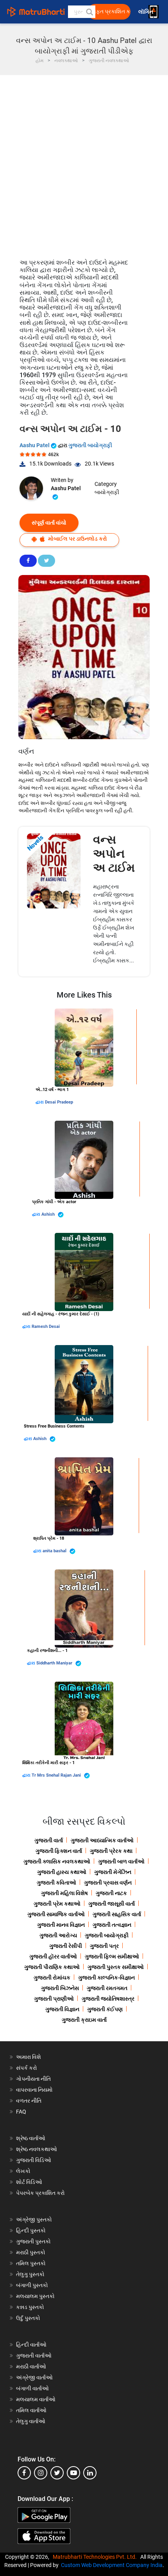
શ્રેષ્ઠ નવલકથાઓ (37, 2149)
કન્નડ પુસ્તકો (30, 2307)
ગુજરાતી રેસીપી (66, 1946)
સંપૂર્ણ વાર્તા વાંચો (49, 523)
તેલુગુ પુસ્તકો (30, 2274)
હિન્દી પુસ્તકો (31, 2230)
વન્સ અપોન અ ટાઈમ (114, 854)
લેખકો (23, 2171)
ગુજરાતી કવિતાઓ (56, 1883)
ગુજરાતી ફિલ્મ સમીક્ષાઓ (112, 1956)
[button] (89, 12)
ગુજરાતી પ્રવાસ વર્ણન (108, 1883)
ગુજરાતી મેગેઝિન (113, 1872)
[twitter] (57, 2473)
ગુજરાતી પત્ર (104, 1946)
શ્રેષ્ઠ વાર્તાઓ (31, 2138)
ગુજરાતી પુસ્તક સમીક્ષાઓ (116, 1967)
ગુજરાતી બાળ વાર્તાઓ (121, 1861)
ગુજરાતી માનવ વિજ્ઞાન (61, 1925)
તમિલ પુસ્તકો (31, 2263)
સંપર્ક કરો (27, 2068)
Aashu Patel (35, 445)
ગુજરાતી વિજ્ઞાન (62, 2009)
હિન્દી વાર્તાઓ (31, 2345)
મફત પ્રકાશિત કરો (111, 12)
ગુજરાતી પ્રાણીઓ (54, 1999)
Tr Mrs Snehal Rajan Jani (57, 1775)
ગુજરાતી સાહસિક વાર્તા (117, 1914)
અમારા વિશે (29, 2057)
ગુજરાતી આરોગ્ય (58, 1935)
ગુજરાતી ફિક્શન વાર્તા (59, 1851)
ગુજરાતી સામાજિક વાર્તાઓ (56, 1914)
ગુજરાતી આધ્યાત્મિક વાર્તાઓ (102, 1840)
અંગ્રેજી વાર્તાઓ (34, 2377)
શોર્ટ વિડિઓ (29, 2182)
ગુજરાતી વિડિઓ (34, 2160)
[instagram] (41, 2473)
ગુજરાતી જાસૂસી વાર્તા (112, 1904)
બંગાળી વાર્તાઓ (32, 2388)
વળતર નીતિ (29, 2101)
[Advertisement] (84, 163)
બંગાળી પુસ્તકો (32, 2285)
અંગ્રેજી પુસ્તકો (34, 2220)
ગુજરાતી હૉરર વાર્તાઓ (53, 1956)
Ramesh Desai (46, 1327)
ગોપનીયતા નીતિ (33, 2079)
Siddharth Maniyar (55, 1663)
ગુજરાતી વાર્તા (49, 1840)
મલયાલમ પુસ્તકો (35, 2296)
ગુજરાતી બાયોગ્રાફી (90, 445)
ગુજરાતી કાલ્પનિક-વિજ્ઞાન (106, 1978)
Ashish (49, 1214)
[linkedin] (90, 2473)
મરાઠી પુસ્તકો (31, 2252)
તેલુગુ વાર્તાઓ (31, 2421)
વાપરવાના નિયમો (35, 2090)
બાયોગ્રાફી (107, 492)
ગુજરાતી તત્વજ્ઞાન (112, 1925)
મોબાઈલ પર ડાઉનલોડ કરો (77, 539)
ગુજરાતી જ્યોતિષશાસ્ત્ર (108, 1999)
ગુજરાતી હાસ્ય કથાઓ (62, 1872)
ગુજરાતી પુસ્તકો (33, 2241)
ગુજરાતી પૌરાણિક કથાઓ (52, 1967)
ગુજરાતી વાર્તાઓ (34, 2356)
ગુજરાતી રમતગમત (107, 1988)
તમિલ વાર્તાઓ (31, 2410)
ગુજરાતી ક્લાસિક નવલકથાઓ (57, 1861)
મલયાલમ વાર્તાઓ (36, 2399)
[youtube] (73, 2473)
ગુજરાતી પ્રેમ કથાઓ (57, 1904)
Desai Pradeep (59, 1102)
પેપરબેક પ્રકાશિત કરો (40, 2193)
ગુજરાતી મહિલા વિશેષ (64, 1893)
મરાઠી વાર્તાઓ (31, 2366)
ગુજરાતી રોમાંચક (52, 1978)
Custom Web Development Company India (112, 2565)
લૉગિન (146, 12)
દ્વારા (40, 1102)
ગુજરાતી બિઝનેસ (60, 1988)
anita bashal (55, 1551)
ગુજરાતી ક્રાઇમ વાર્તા (84, 2020)
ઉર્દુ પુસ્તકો (28, 2318)
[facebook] (24, 2473)
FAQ (21, 2112)
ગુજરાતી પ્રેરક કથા (111, 1851)
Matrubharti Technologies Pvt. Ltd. (96, 2557)
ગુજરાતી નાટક (111, 1893)
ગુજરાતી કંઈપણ (105, 2009)
